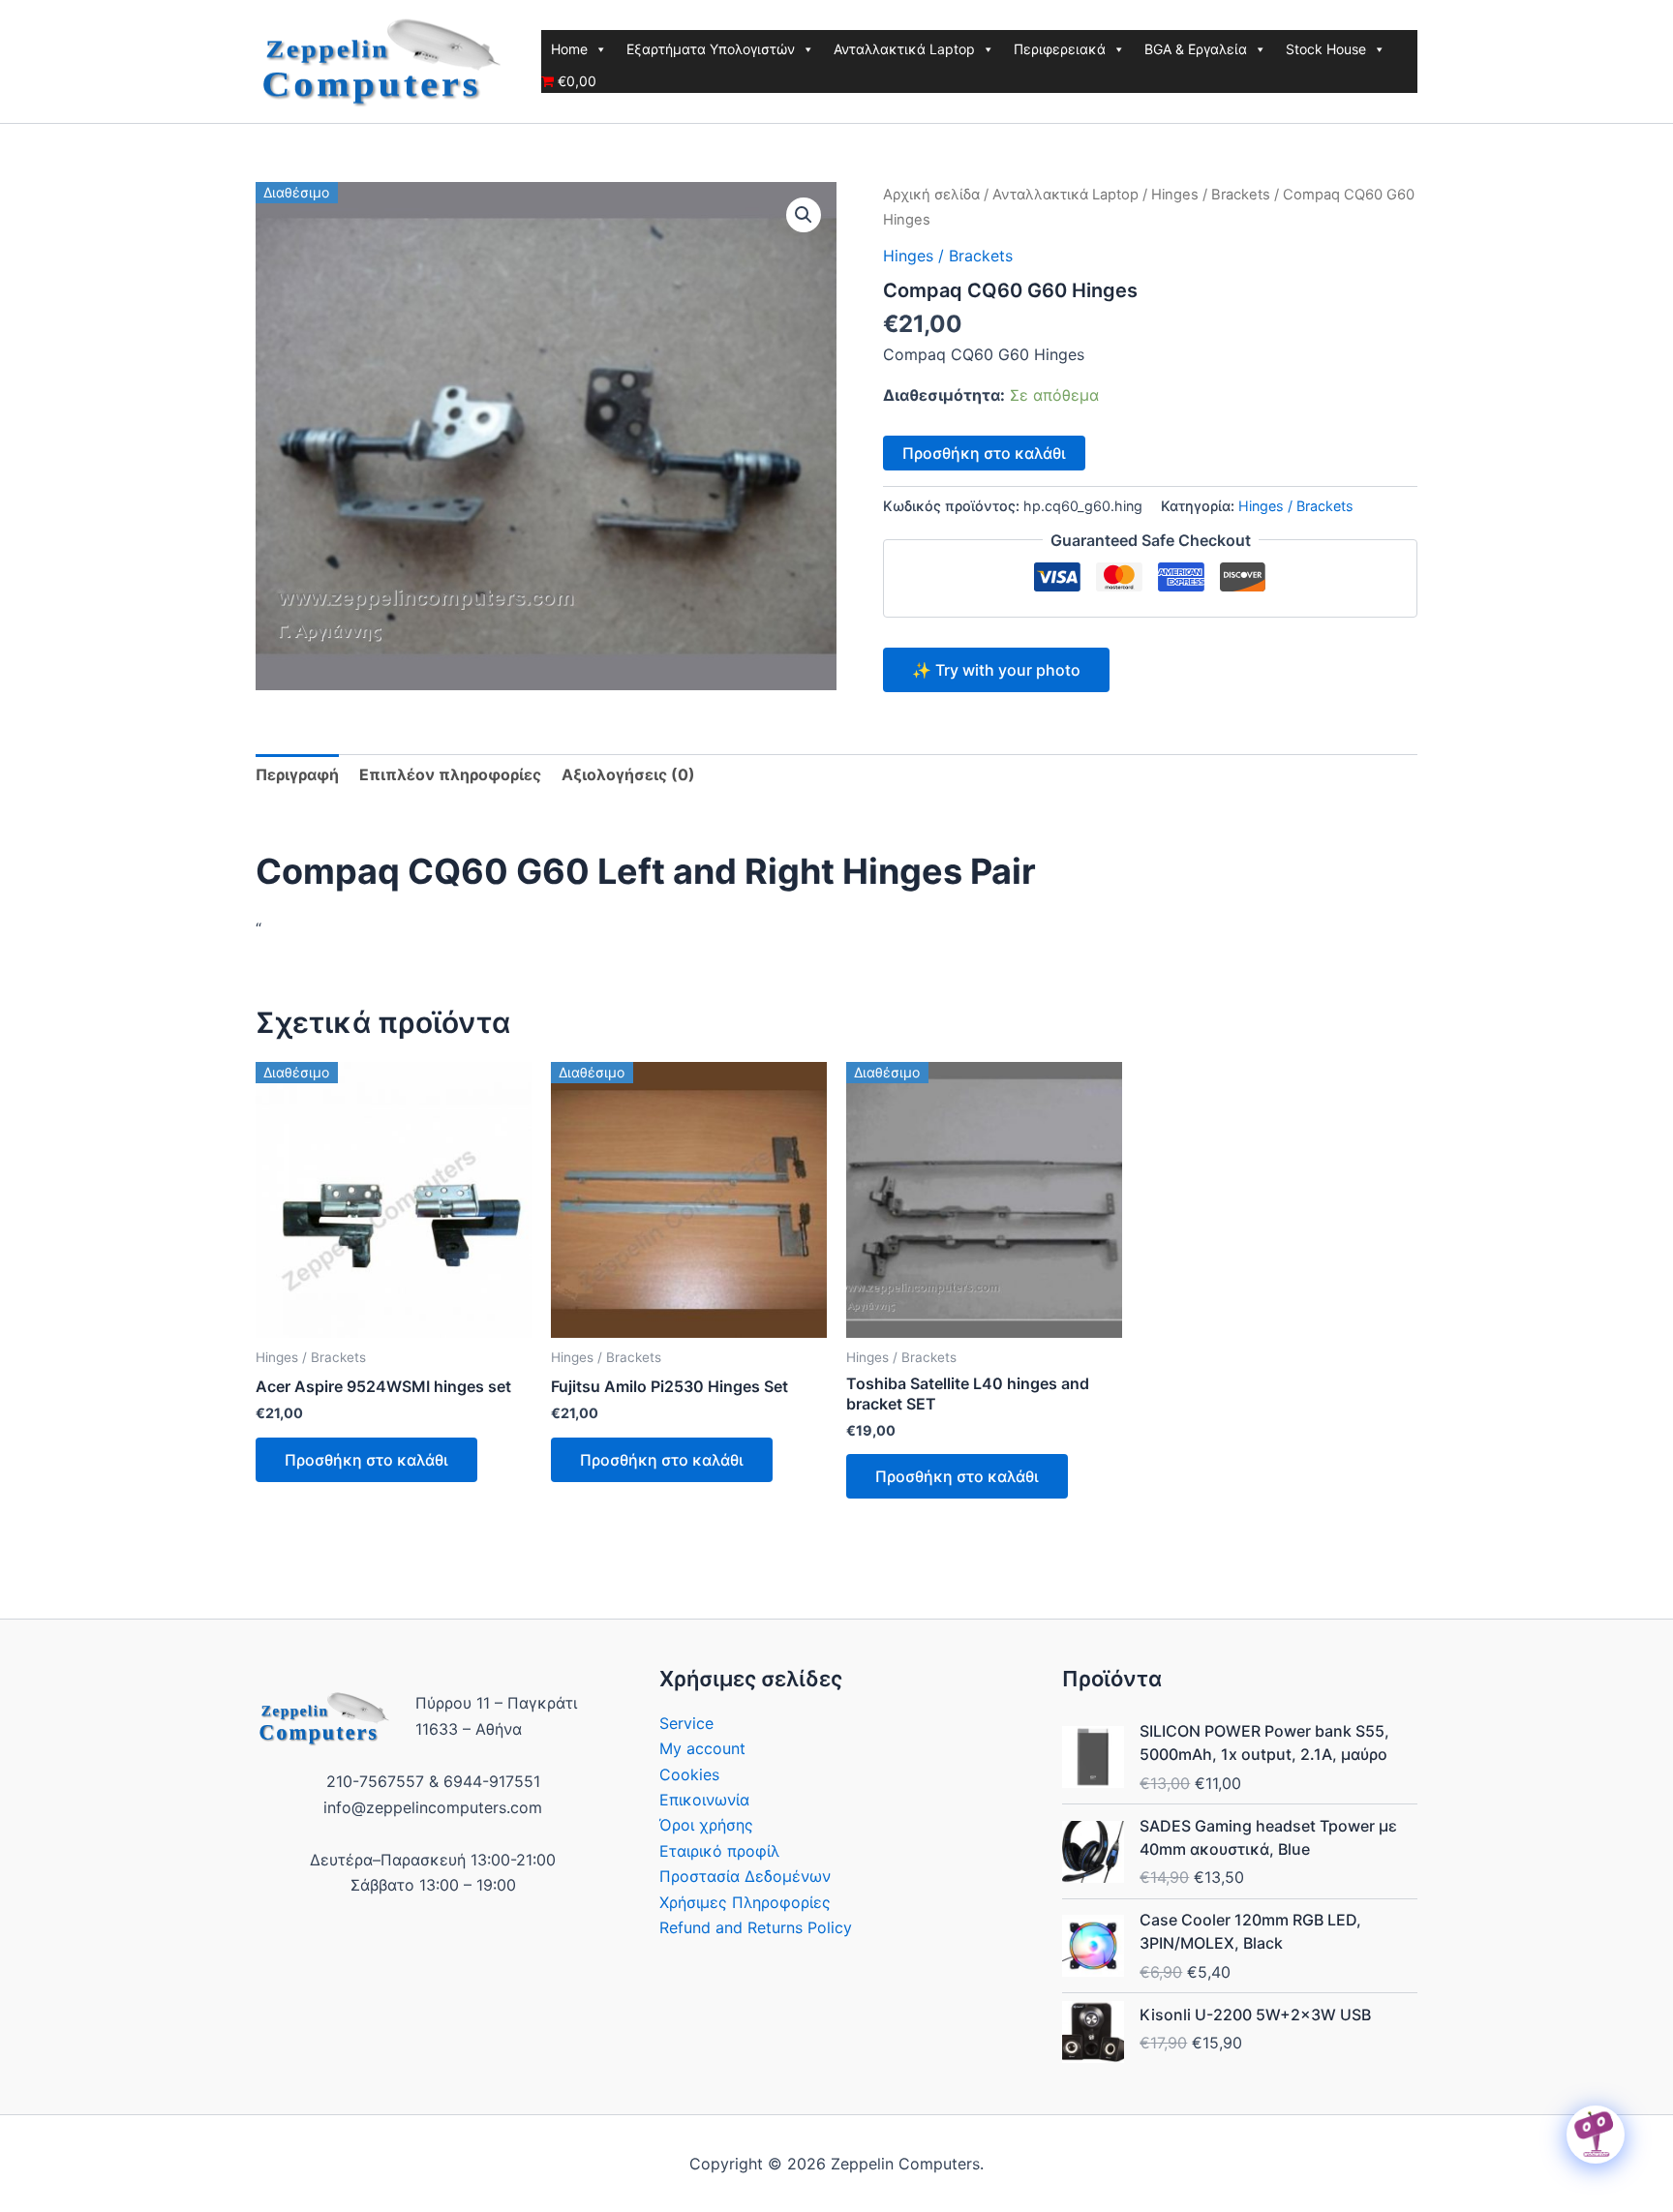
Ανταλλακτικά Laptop (904, 49)
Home (569, 49)
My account (702, 1748)
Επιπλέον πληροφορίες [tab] (450, 774)
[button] (804, 215)
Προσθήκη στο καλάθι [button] (366, 1460)
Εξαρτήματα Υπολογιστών (711, 49)
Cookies (689, 1774)
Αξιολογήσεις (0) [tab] (628, 774)
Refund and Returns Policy (756, 1927)
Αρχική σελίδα (931, 195)
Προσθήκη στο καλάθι (984, 453)
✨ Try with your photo (996, 670)
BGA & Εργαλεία (1196, 49)
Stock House (1326, 49)
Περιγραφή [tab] (297, 774)
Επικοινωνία (704, 1800)
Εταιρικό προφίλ (719, 1851)
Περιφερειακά (1060, 49)
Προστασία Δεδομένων (745, 1876)
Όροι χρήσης (706, 1825)
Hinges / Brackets (1211, 195)
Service (686, 1723)
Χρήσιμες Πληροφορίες (745, 1902)
